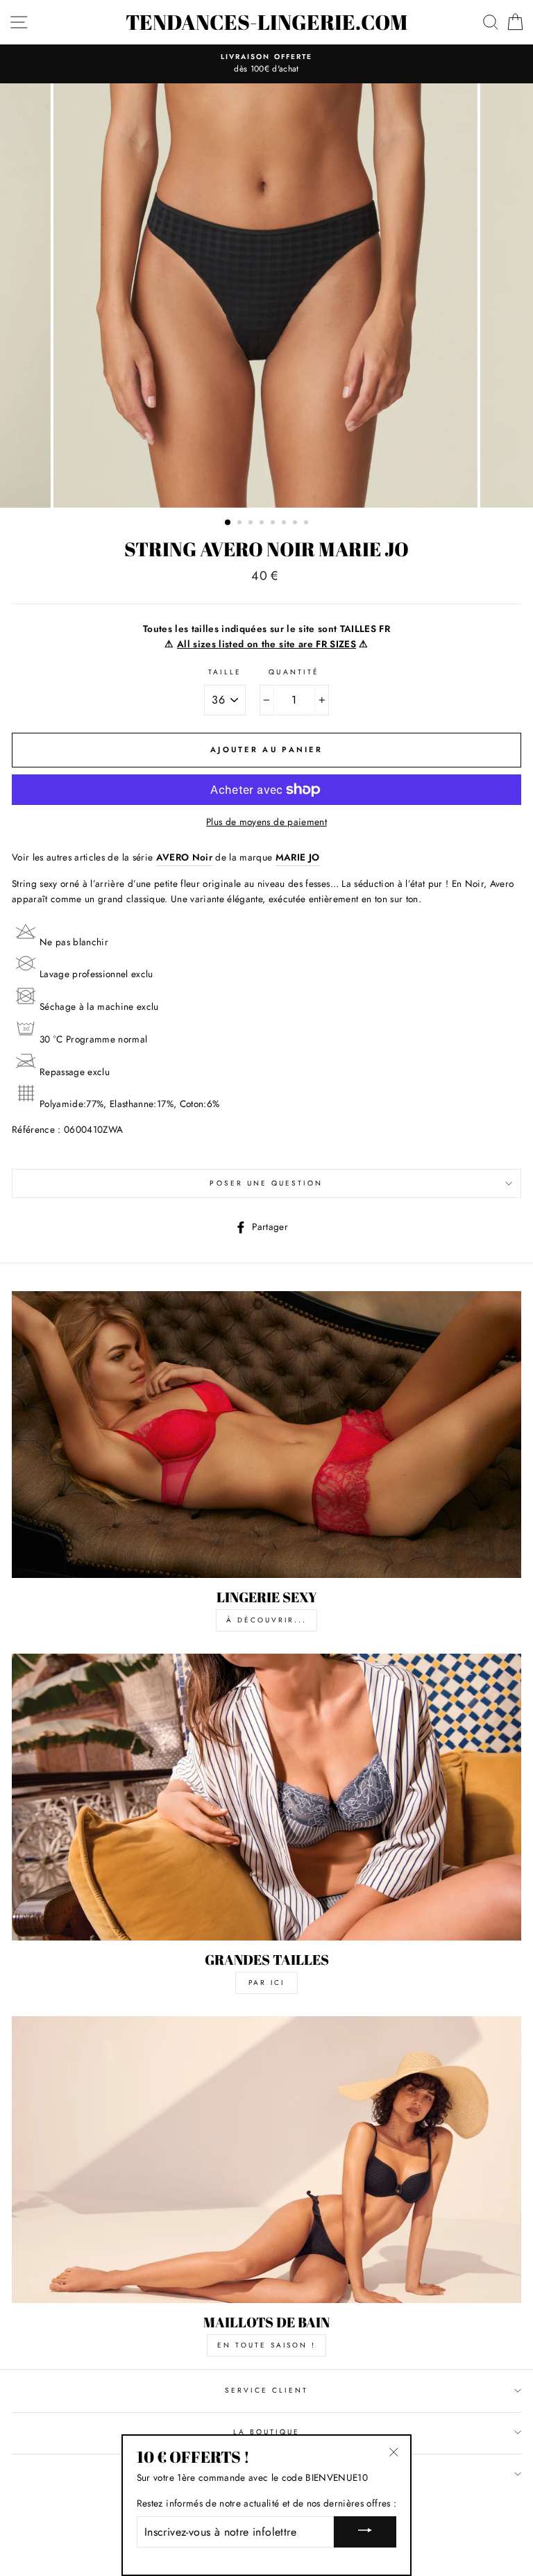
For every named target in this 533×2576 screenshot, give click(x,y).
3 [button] (252, 524)
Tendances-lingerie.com (266, 22)
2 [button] (241, 524)
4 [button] (263, 524)
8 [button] (307, 524)
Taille (225, 672)
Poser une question (266, 1183)
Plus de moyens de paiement (266, 822)
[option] (266, 64)
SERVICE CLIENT (267, 2390)
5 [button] (274, 524)
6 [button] (285, 524)
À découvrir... (266, 1620)
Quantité (294, 672)
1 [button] (228, 523)
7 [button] (296, 524)
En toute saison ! (266, 2345)
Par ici (266, 1983)
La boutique (267, 2432)
